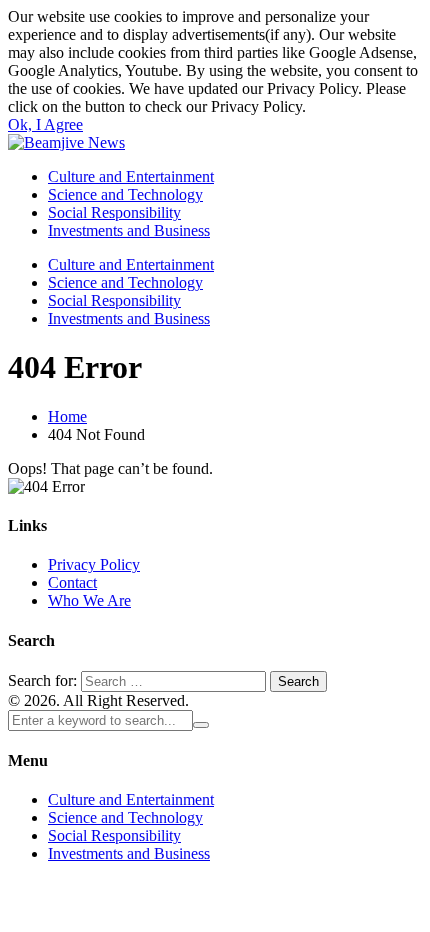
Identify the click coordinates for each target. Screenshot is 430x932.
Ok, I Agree (45, 124)
